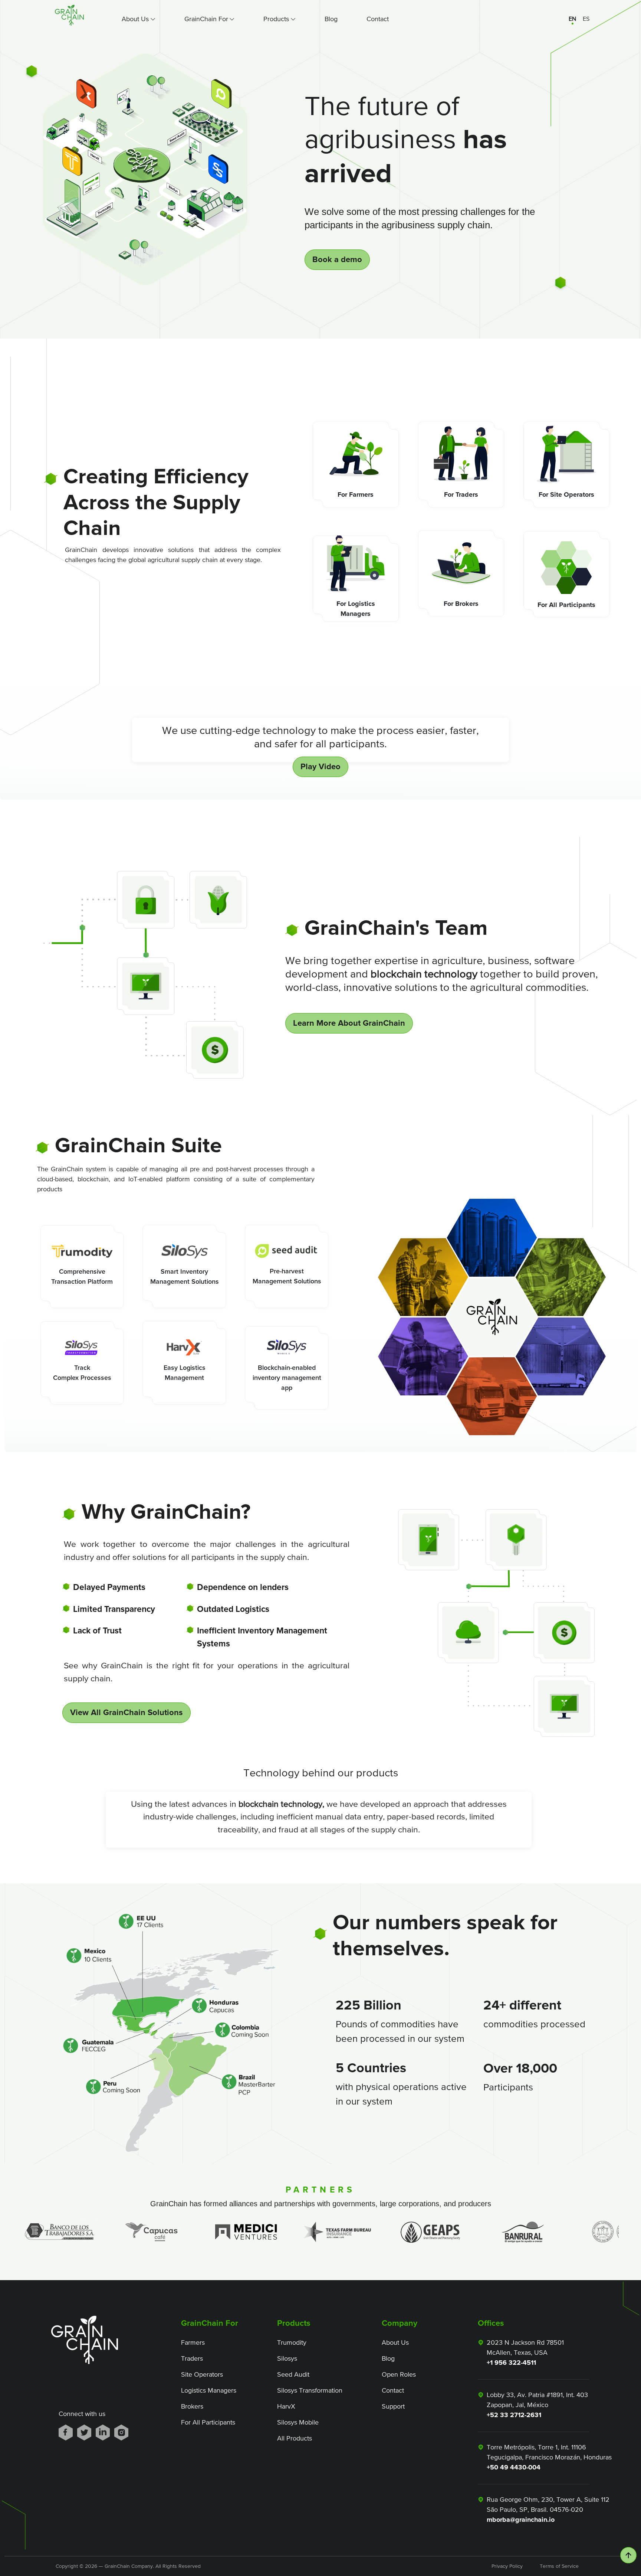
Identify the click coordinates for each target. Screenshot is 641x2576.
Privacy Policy (504, 2566)
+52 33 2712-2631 (514, 2415)
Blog (331, 19)
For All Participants (208, 2422)
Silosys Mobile (298, 2422)
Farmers (193, 2342)
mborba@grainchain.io (521, 2520)
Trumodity (292, 2342)
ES (586, 19)
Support (393, 2406)
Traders (192, 2358)
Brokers (192, 2406)
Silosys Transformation (310, 2390)
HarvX (286, 2406)
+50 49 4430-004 (514, 2467)
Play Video (320, 767)
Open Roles (399, 2374)
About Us (395, 2342)
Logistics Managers (209, 2390)
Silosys (287, 2358)
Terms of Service (552, 2566)
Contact (378, 19)
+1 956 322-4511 (511, 2363)
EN (572, 19)
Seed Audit (293, 2374)
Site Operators (202, 2374)
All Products (295, 2438)
